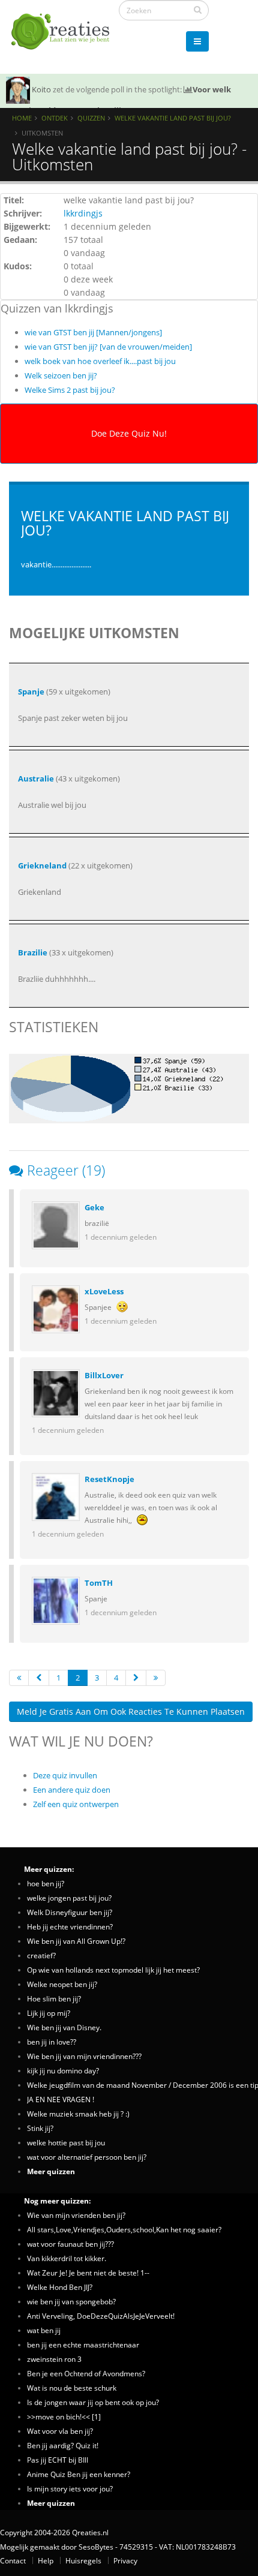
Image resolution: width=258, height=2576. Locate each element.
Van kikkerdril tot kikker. (67, 2258)
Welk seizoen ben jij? (61, 375)
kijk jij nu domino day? (63, 2070)
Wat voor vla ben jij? (60, 2431)
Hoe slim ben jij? (54, 1998)
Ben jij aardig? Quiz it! (63, 2445)
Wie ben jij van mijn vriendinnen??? (84, 2056)
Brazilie (33, 952)
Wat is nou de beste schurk (72, 2388)
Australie (36, 778)
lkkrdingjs (83, 213)
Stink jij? (40, 2128)
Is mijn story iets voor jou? (70, 2488)
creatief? (41, 1955)
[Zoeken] (198, 10)
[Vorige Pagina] (39, 1678)
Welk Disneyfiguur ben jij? (70, 1912)
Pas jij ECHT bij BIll (58, 2460)
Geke (94, 1207)
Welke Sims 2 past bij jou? (70, 390)
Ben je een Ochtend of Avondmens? (86, 2373)
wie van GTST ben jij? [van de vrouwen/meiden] (108, 347)
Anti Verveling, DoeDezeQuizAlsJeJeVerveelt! (101, 2316)
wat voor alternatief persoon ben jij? (87, 2157)
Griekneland (42, 865)
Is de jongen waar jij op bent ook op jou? (93, 2402)
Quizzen (91, 118)
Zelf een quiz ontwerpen (76, 1804)
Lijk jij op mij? (49, 2013)
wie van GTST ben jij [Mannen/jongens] (93, 332)
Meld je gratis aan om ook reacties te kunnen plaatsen (131, 1711)
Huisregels (83, 2560)
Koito (41, 89)
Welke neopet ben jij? (62, 1984)
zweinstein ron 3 (54, 2359)
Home (22, 118)
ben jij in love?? (52, 2042)
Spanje (31, 692)
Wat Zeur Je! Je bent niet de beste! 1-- (88, 2273)
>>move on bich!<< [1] (64, 2416)
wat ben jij (44, 2330)
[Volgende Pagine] (136, 1678)
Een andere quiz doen (72, 1790)
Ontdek (55, 118)
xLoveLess (104, 1291)
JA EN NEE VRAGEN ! (61, 2099)
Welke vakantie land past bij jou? (173, 118)
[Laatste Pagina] (156, 1678)
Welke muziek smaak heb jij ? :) (78, 2114)
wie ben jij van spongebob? (71, 2301)
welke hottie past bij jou (66, 2142)
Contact (13, 2560)
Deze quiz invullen (65, 1775)
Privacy (125, 2560)
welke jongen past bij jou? (69, 1898)
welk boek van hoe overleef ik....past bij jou (100, 361)
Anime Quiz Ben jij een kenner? (79, 2474)
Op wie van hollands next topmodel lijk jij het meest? (113, 1970)
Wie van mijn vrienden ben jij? (76, 2215)
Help (46, 2560)
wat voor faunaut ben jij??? (70, 2244)
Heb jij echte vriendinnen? (70, 1926)
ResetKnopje (109, 1479)
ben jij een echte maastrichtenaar (83, 2344)
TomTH (99, 1583)
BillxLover (104, 1375)
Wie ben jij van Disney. (64, 2027)
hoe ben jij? (46, 1883)
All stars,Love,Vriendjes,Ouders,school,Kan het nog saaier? (124, 2229)
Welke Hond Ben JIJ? (60, 2287)
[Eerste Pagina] (19, 1678)
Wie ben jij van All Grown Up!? (76, 1941)
